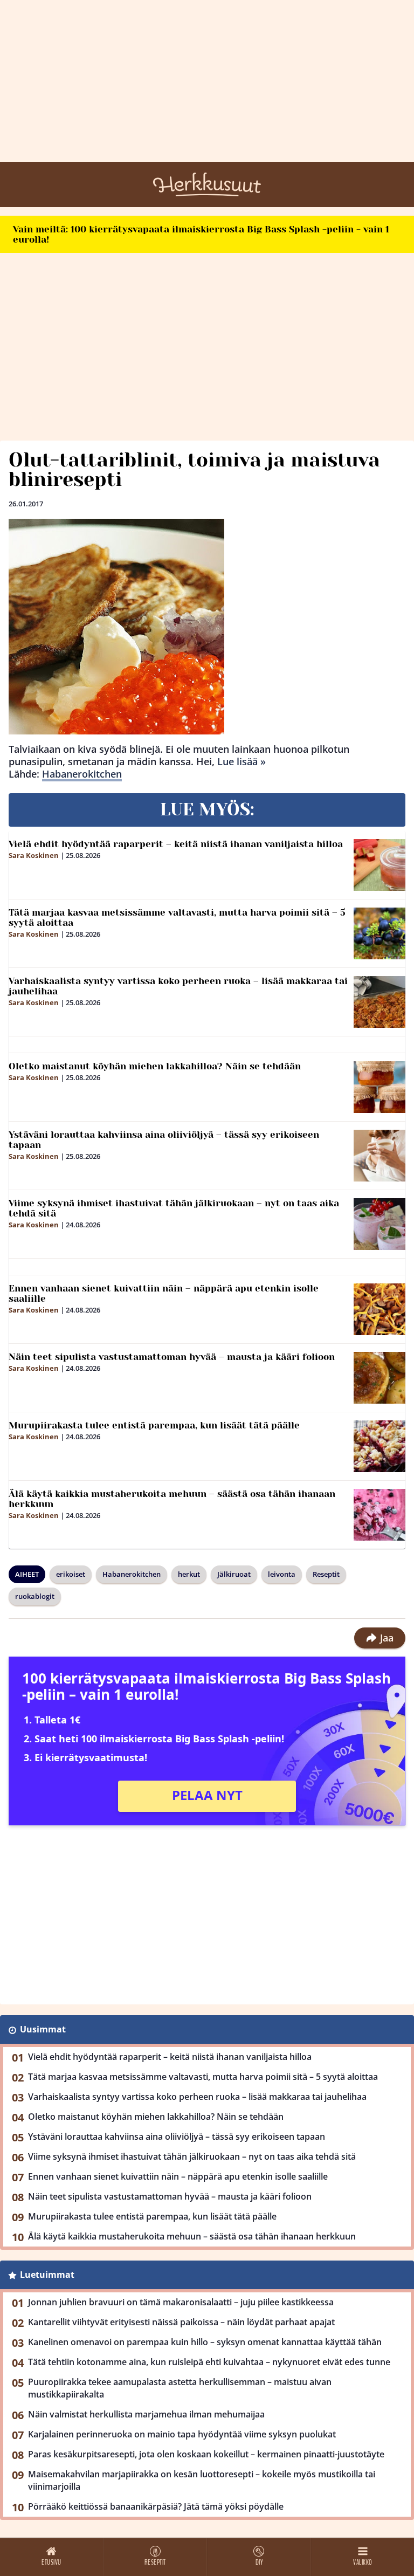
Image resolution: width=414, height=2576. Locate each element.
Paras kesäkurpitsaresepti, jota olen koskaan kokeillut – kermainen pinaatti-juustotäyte (206, 2454)
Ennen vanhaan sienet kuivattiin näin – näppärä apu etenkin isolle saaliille (164, 1293)
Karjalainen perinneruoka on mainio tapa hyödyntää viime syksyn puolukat (182, 2434)
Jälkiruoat (234, 1574)
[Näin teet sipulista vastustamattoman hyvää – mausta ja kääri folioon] (379, 1378)
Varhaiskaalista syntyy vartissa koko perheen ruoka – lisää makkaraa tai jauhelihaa (178, 986)
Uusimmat (43, 2029)
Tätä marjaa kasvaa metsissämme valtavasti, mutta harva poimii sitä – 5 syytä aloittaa (177, 918)
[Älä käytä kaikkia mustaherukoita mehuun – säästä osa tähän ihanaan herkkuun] (379, 1515)
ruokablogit (35, 1596)
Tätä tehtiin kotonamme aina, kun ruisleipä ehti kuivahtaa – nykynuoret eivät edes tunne (209, 2362)
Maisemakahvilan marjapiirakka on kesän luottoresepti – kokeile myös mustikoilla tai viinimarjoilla (202, 2480)
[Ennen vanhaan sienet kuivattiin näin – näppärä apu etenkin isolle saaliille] (379, 1309)
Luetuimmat (47, 2275)
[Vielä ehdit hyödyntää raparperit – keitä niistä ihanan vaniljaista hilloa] (379, 865)
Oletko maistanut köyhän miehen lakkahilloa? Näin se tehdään (155, 1066)
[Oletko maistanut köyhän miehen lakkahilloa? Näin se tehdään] (379, 1087)
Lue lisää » (241, 761)
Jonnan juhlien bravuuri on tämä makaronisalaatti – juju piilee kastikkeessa (181, 2302)
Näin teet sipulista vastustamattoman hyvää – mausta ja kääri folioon (172, 1357)
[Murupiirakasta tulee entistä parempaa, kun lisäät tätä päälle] (379, 1446)
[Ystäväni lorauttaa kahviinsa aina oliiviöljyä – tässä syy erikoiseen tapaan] (379, 1156)
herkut (189, 1574)
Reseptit (326, 1574)
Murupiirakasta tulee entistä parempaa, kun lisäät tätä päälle (154, 1425)
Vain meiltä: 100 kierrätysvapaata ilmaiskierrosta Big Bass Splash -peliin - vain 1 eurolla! (201, 234)
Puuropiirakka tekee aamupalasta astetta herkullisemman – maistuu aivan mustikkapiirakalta (180, 2388)
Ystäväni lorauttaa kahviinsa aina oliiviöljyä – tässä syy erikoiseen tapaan (164, 1140)
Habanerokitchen (82, 774)
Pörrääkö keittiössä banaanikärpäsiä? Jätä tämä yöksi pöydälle (156, 2506)
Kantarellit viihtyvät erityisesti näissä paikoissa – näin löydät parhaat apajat (181, 2322)
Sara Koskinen (34, 855)
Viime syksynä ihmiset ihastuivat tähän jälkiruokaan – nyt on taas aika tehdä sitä (174, 1208)
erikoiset (71, 1574)
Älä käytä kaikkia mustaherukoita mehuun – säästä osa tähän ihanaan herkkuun (172, 1499)
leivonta (282, 1574)
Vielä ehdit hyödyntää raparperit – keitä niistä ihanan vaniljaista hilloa (176, 844)
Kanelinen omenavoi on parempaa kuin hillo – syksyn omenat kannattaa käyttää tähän (205, 2342)
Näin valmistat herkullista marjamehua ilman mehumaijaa (146, 2414)
